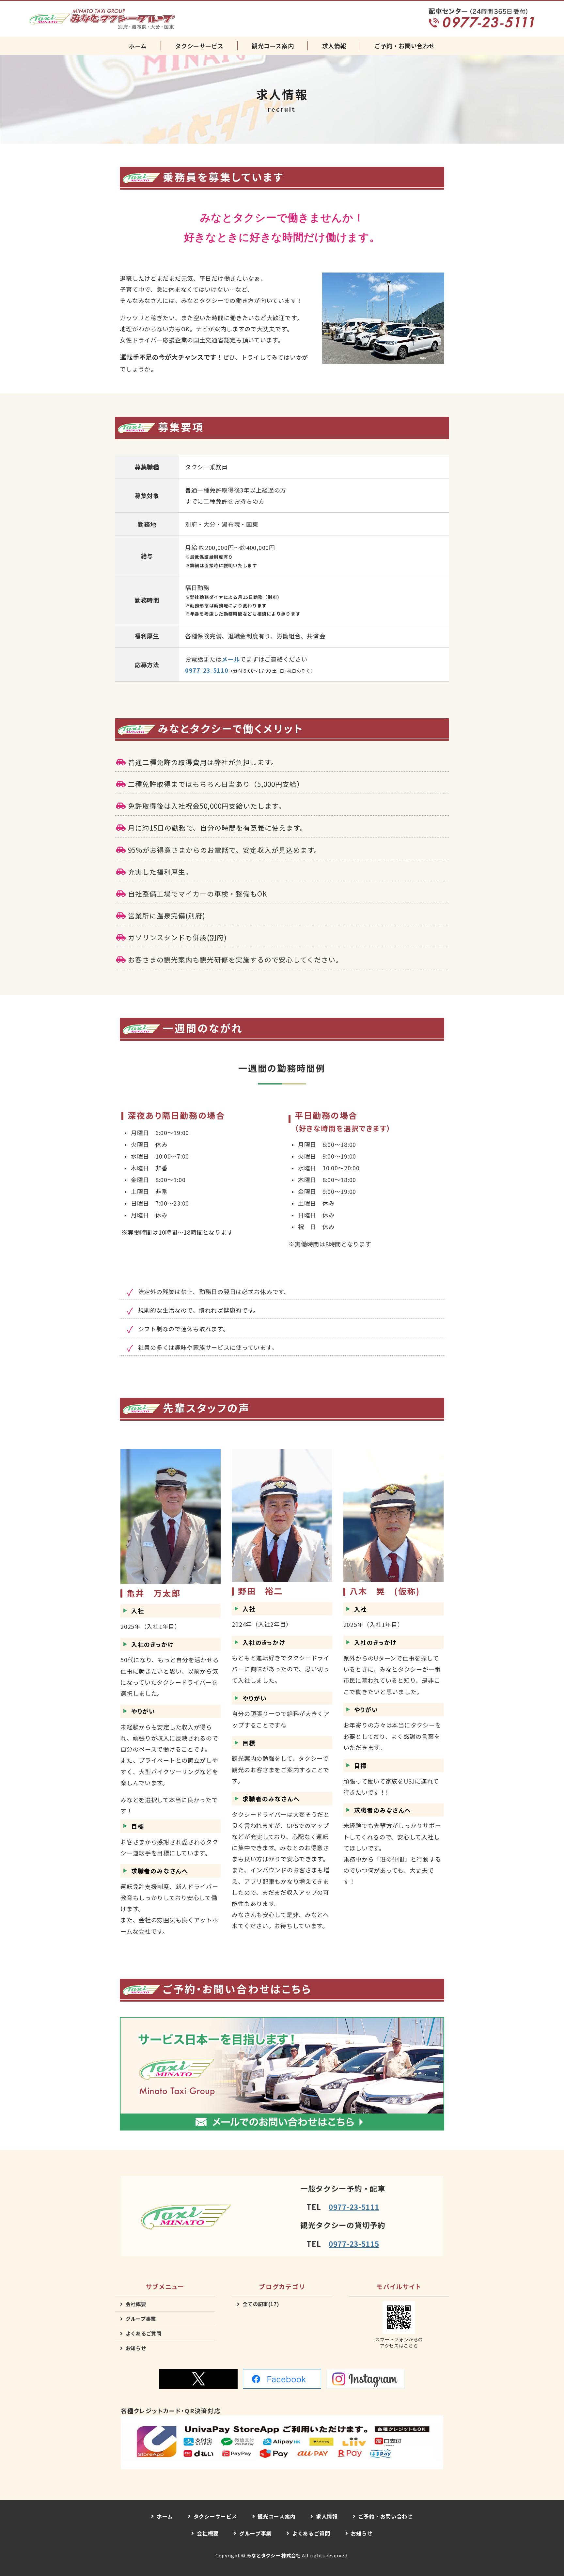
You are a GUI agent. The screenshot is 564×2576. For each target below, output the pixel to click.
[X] (198, 2379)
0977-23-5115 (354, 2243)
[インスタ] (366, 2379)
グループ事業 (141, 2318)
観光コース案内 (273, 46)
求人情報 (334, 46)
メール (231, 659)
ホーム (138, 46)
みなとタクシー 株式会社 (274, 2555)
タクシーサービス (199, 46)
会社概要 (136, 2304)
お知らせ (136, 2348)
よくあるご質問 (144, 2333)
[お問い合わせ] (282, 2125)
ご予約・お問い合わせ (405, 46)
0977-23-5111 (354, 2207)
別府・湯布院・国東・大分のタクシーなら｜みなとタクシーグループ (102, 19)
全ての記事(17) (261, 2304)
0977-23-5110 (207, 670)
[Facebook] (282, 2379)
